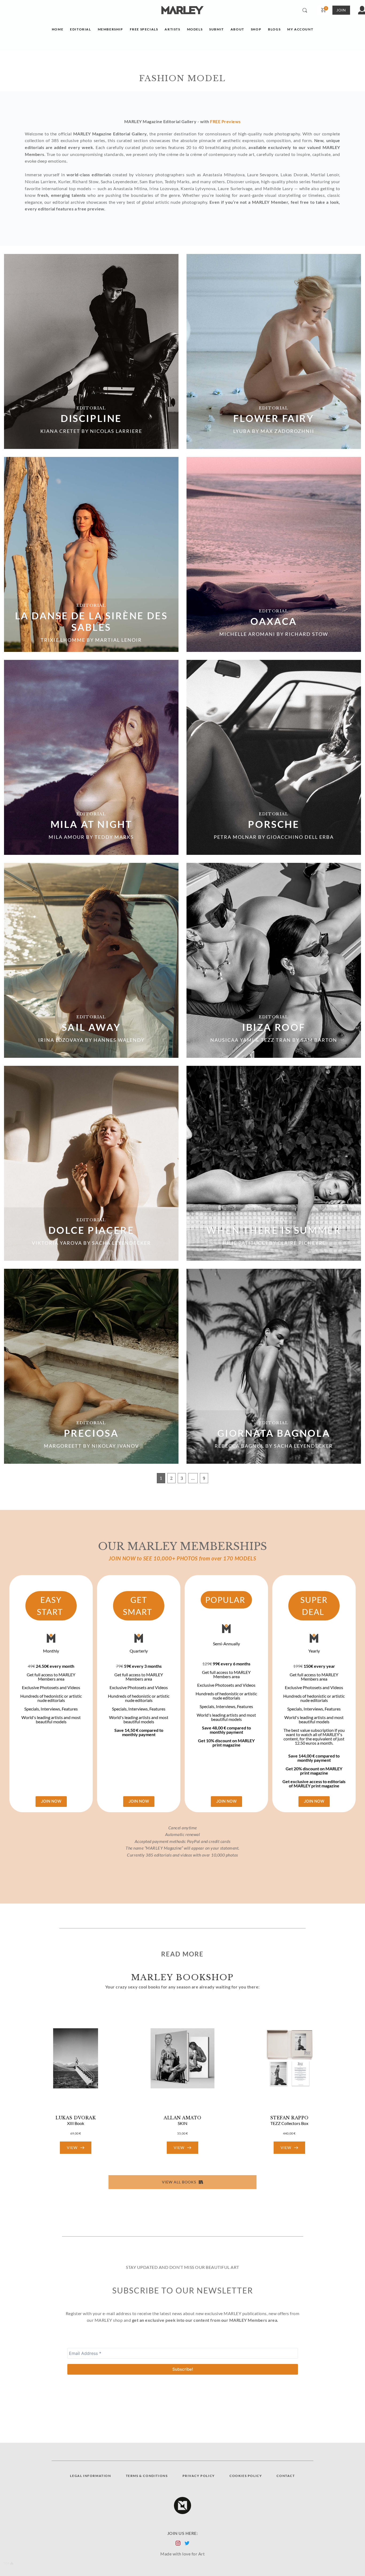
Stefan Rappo (289, 2118)
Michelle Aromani (247, 634)
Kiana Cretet (60, 431)
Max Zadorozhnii (287, 431)
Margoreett (63, 1446)
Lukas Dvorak (76, 2118)
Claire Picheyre (302, 1243)
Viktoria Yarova (57, 1243)
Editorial (91, 408)
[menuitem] (58, 31)
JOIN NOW (51, 1801)
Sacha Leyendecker (121, 1243)
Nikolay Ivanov (115, 1446)
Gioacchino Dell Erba (300, 837)
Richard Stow (307, 634)
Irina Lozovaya (61, 1040)
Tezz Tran (276, 1040)
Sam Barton (319, 1040)
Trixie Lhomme (63, 640)
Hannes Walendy (119, 1040)
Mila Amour (67, 837)
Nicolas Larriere (116, 431)
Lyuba (242, 431)
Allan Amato (183, 2118)
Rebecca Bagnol (239, 1446)
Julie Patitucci (245, 1243)
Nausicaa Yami (232, 1040)
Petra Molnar (235, 837)
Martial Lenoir (119, 640)
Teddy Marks (114, 837)
